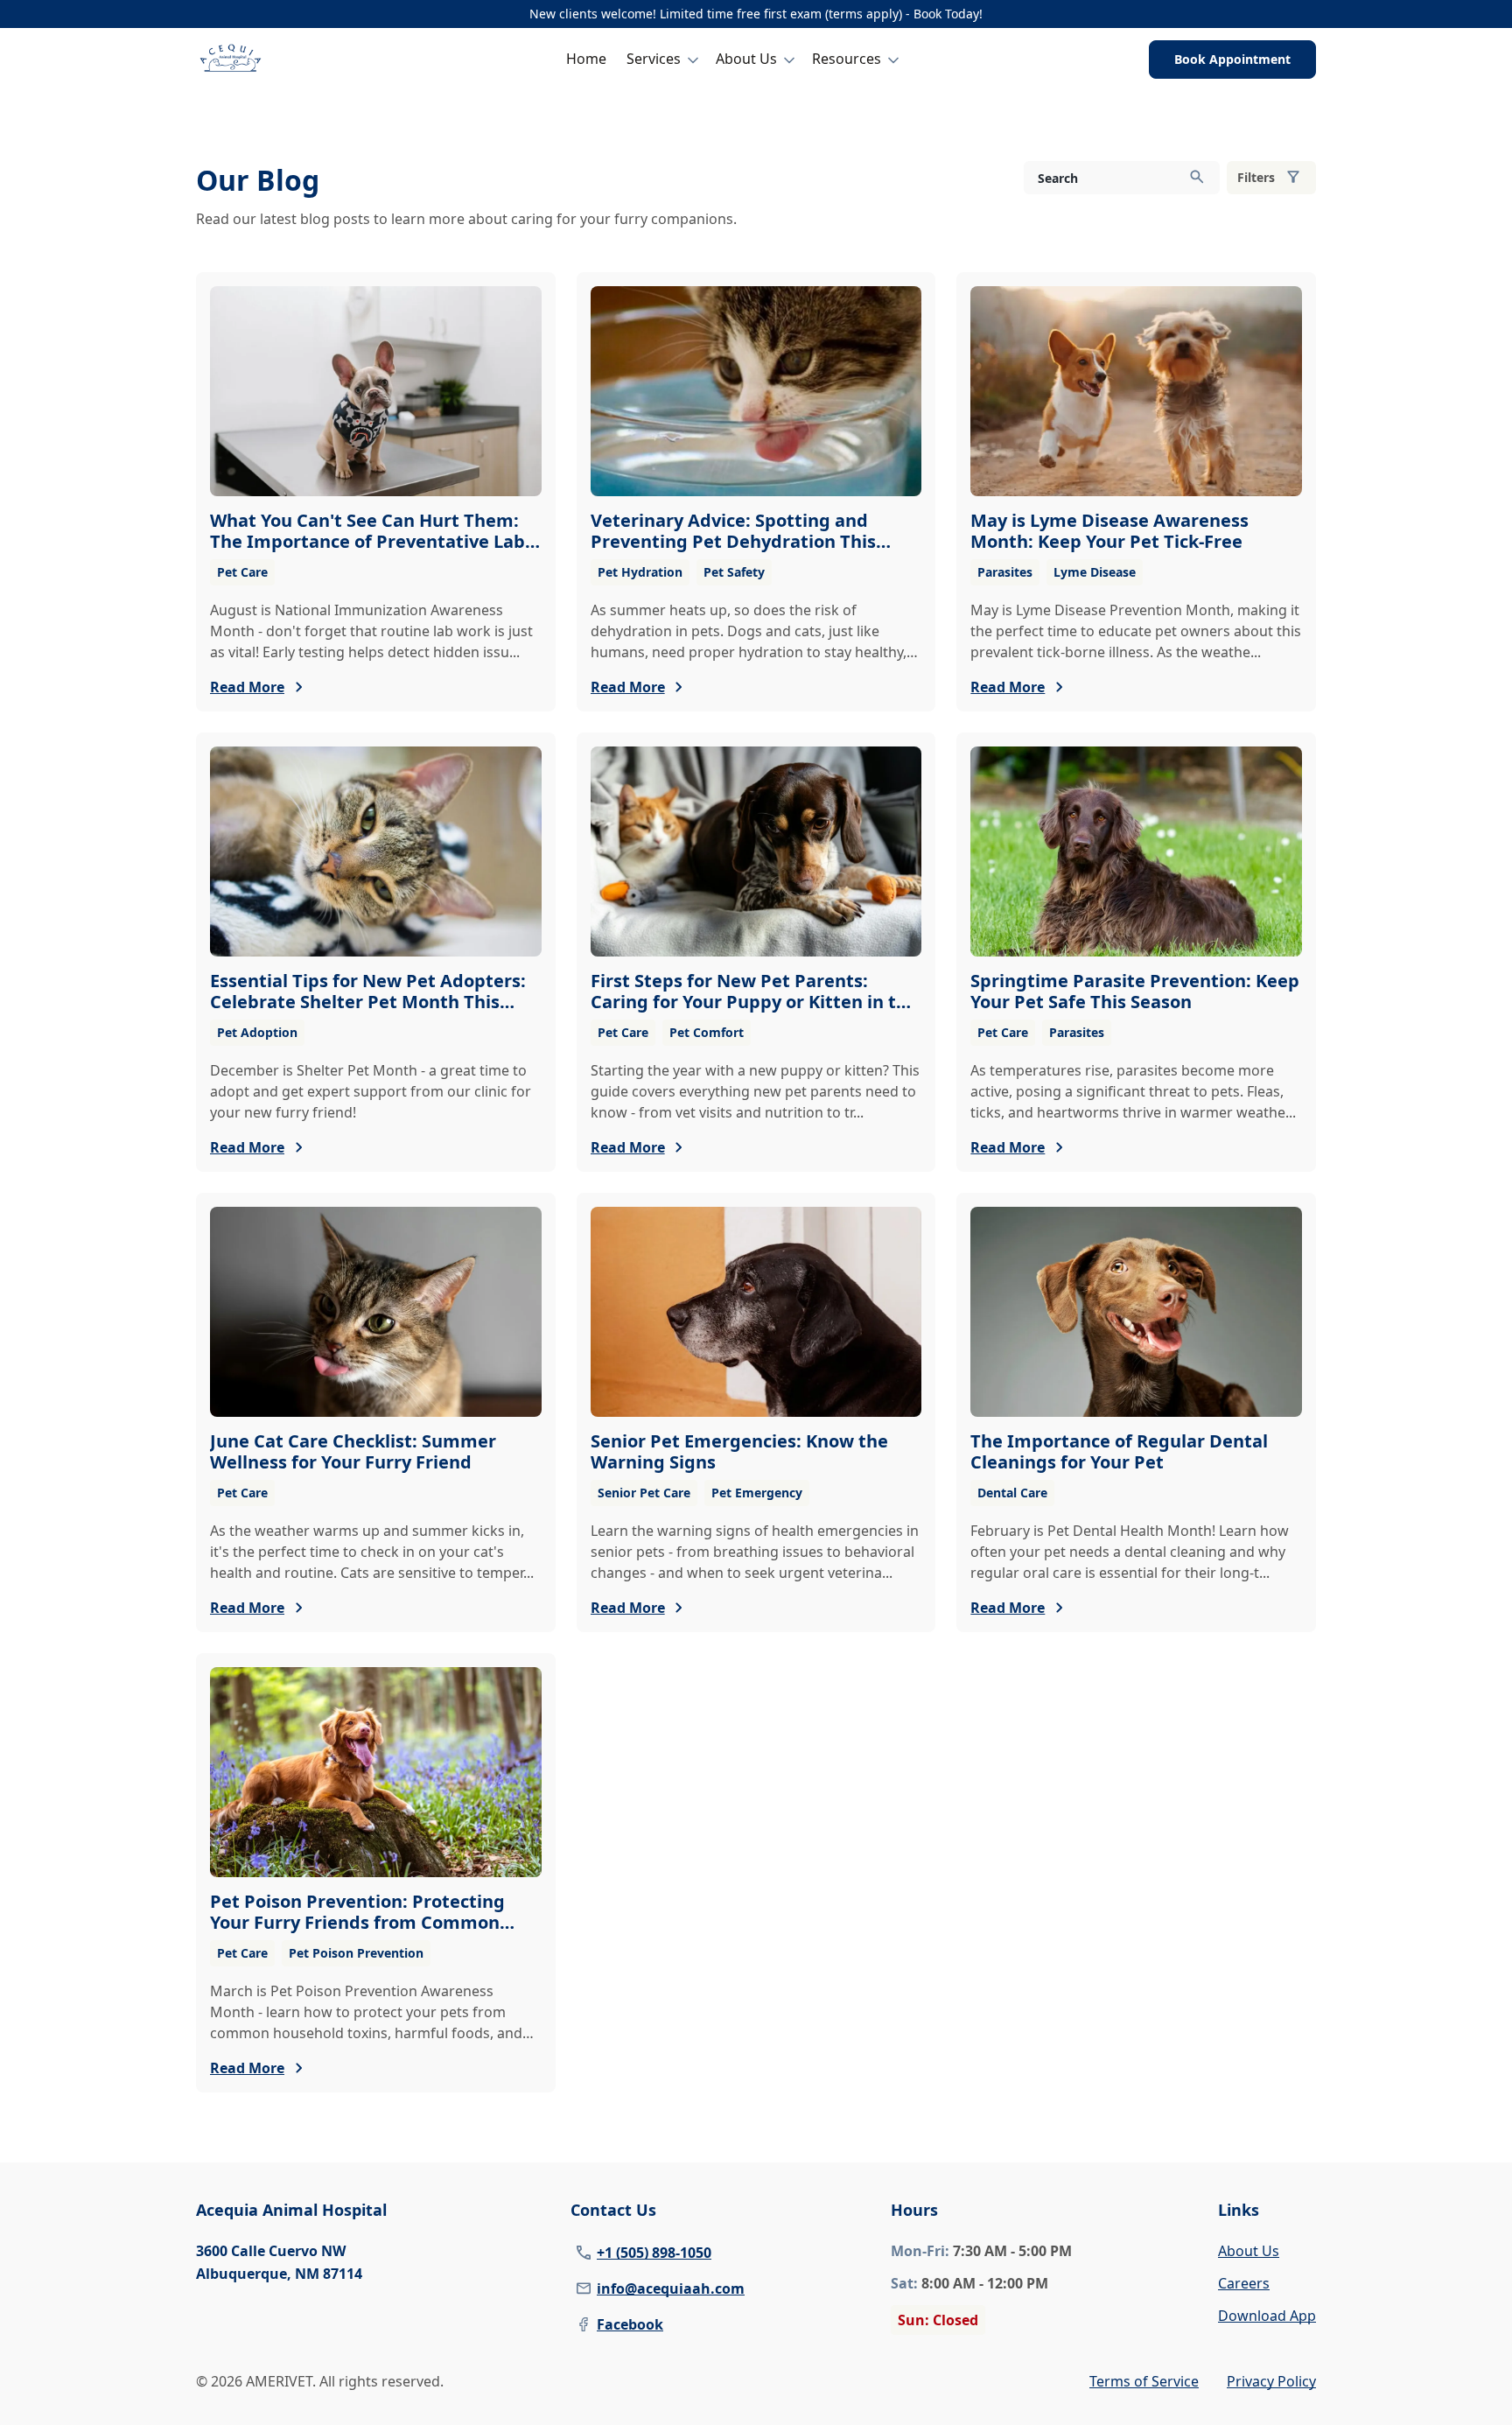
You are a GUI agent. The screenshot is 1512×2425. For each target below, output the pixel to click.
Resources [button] (847, 59)
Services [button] (654, 59)
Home (586, 59)
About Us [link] (1249, 2251)
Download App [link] (1267, 2316)
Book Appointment (1232, 59)
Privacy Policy (1271, 2381)
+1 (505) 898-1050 (654, 2253)
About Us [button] (746, 59)
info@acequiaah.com (671, 2288)
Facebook (630, 2324)
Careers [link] (1244, 2283)
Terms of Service (1144, 2381)
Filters (1256, 177)
